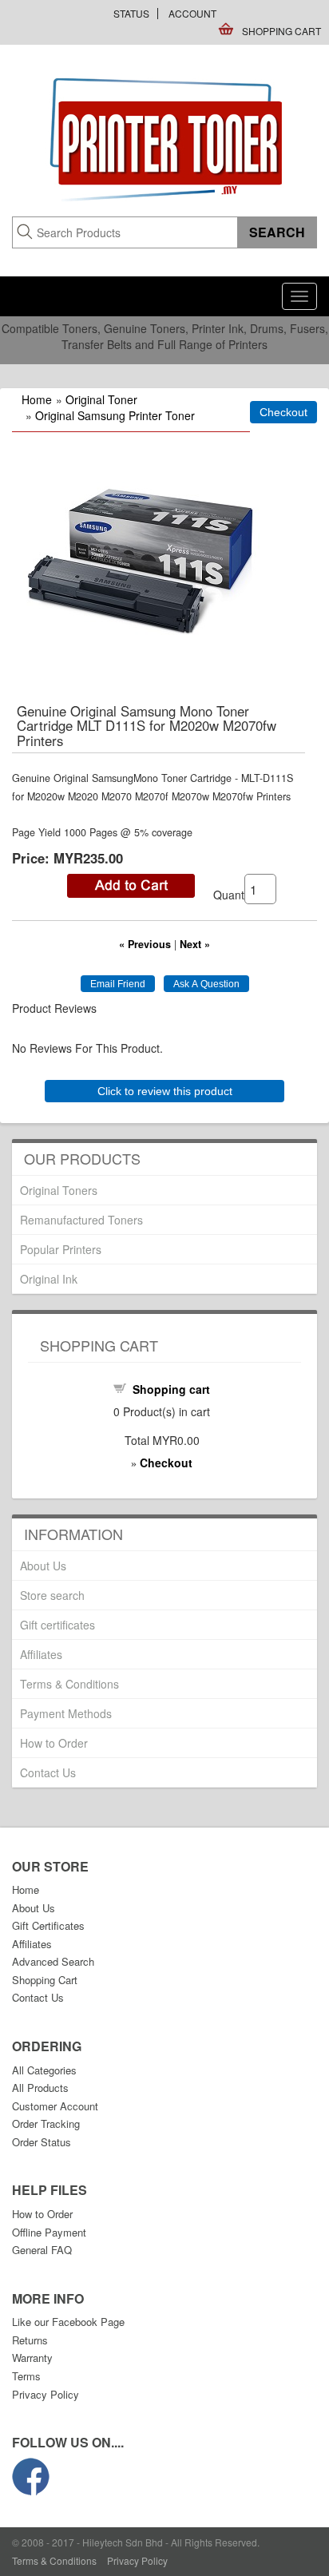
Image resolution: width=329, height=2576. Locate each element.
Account (192, 13)
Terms (26, 2376)
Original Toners (59, 1190)
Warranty (32, 2358)
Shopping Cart (281, 31)
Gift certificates (57, 1625)
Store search (52, 1595)
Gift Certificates (48, 1925)
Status (131, 13)
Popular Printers (61, 1249)
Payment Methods (66, 1713)
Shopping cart (171, 1389)
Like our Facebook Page (68, 2322)
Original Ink (49, 1279)
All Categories (44, 2070)
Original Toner (101, 399)
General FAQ (42, 2250)
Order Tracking (46, 2124)
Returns (30, 2340)
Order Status (42, 2142)
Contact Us (48, 1772)
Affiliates (41, 1654)
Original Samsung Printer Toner (115, 415)
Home (37, 399)
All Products (40, 2088)
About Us (43, 1566)
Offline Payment (49, 2232)
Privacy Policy (46, 2394)
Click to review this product (165, 1091)
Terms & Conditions (69, 1684)
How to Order (54, 1743)
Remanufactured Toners (81, 1220)
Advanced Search (53, 1961)
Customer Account (55, 2106)
